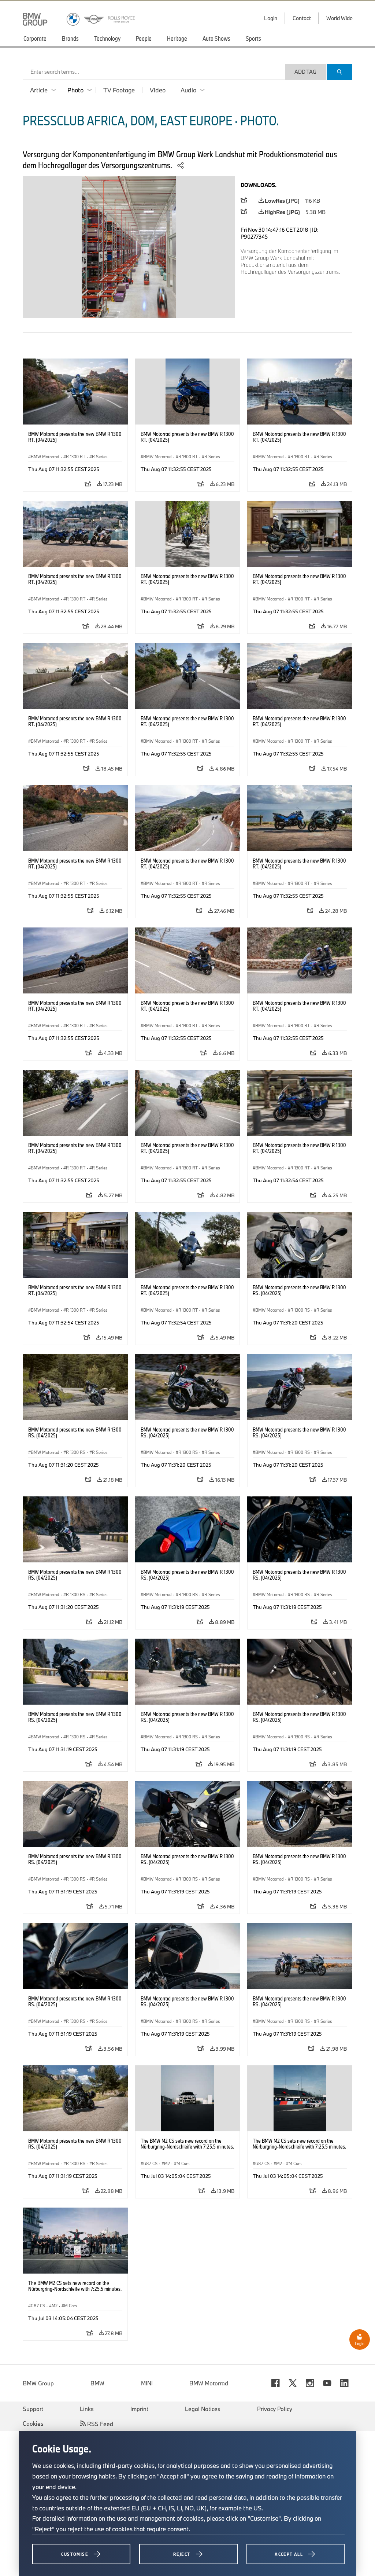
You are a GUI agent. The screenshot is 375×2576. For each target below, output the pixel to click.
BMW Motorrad (209, 2383)
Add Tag (305, 72)
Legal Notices (203, 2409)
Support (33, 2409)
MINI (147, 2383)
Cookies (33, 2424)
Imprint (139, 2409)
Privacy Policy (275, 2409)
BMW (97, 2383)
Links (87, 2409)
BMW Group (38, 2383)
